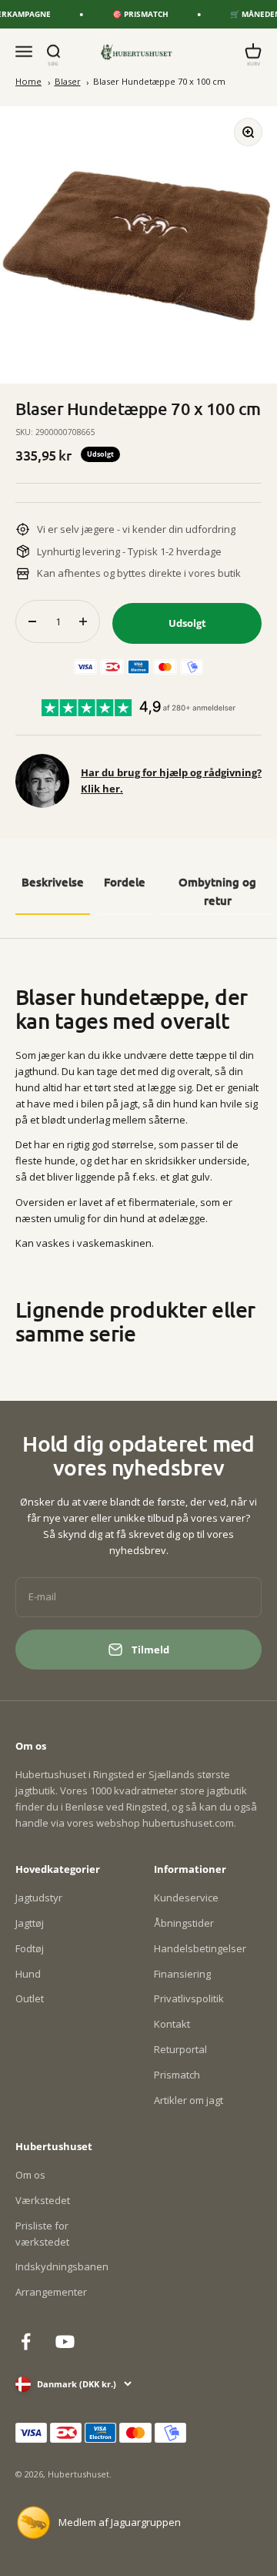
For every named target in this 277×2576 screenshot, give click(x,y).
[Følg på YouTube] (65, 2342)
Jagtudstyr (39, 1898)
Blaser (68, 81)
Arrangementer (51, 2292)
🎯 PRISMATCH (134, 14)
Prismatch (177, 2075)
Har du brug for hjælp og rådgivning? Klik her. (171, 781)
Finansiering (182, 1974)
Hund (28, 1974)
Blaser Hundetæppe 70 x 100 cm (159, 81)
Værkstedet (43, 2200)
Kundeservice (186, 1898)
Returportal (180, 2049)
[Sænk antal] (32, 621)
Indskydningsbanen (62, 2266)
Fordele (125, 882)
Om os (30, 2175)
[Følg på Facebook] (26, 2342)
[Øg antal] (83, 621)
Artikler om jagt (189, 2100)
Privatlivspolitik (189, 1998)
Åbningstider (184, 1923)
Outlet (30, 1998)
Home (28, 81)
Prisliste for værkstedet (42, 2234)
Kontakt (172, 2024)
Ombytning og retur (217, 891)
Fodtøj (30, 1948)
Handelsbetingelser (200, 1948)
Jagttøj (30, 1923)
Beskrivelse (53, 882)
